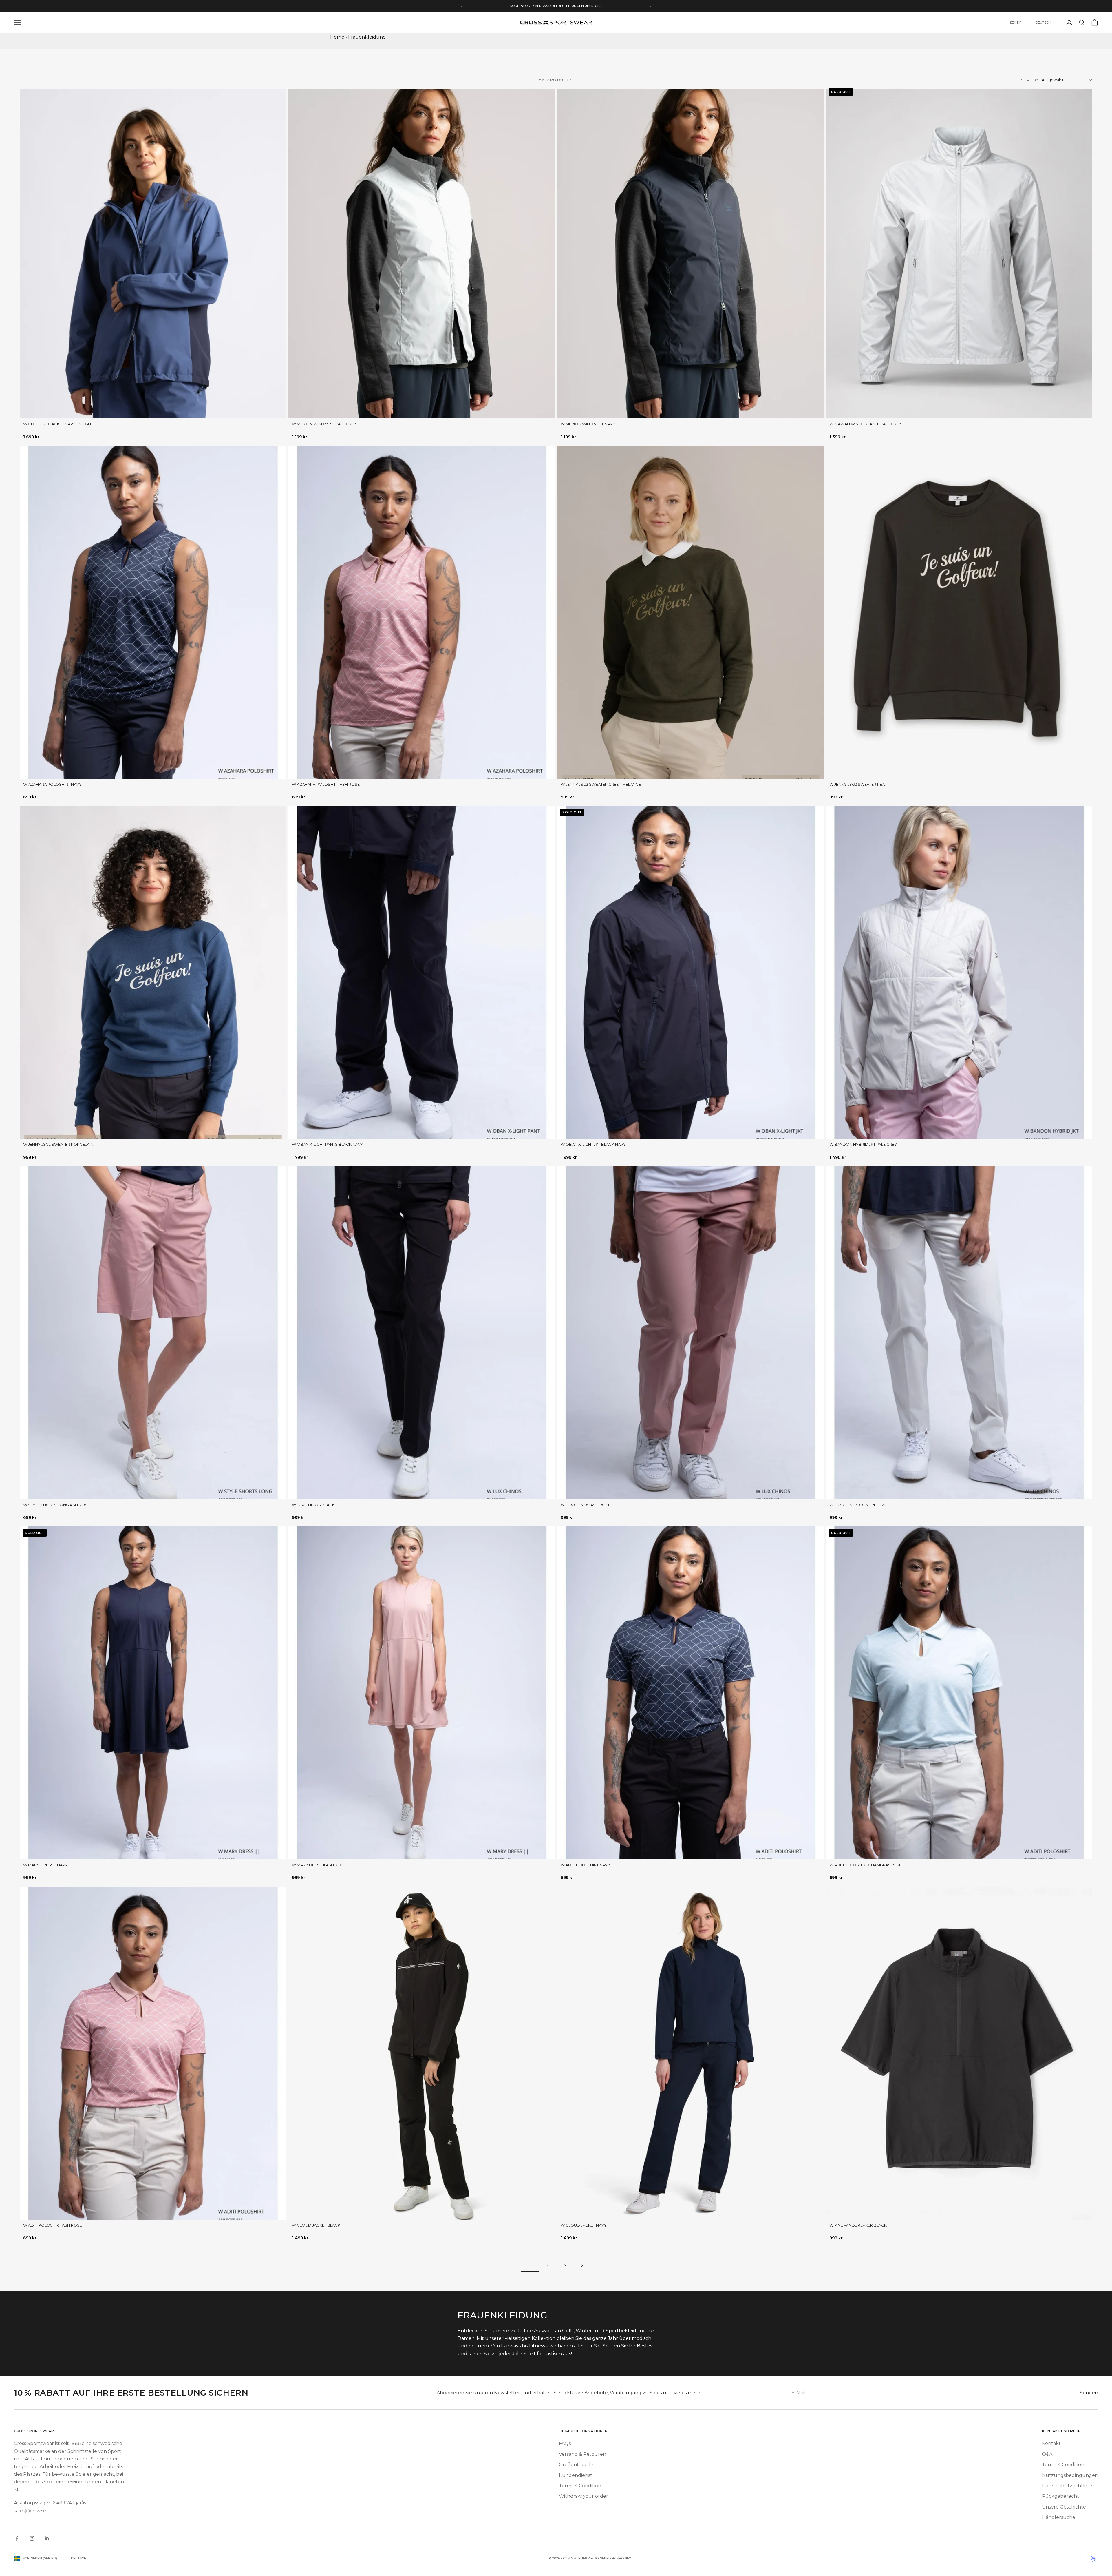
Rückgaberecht (1060, 2496)
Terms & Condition (580, 2486)
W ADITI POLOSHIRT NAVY (585, 1865)
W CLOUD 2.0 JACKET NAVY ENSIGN (57, 424)
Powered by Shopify (612, 2558)
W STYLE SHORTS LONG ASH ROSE (56, 1505)
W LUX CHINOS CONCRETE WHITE (862, 1505)
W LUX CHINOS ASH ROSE (586, 1505)
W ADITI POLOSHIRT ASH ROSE (53, 2225)
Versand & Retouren (582, 2454)
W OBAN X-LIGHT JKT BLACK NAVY (593, 1144)
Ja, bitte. (52, 2542)
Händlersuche (1059, 2517)
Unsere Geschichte (1064, 2507)
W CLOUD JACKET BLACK (316, 2225)
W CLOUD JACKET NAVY (584, 2225)
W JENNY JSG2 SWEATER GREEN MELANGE (601, 784)
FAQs (565, 2443)
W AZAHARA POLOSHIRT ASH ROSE (326, 784)
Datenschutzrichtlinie (1067, 2486)
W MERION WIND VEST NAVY (588, 424)
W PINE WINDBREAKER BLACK (858, 2225)
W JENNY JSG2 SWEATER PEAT (858, 784)
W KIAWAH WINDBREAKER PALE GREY (865, 424)
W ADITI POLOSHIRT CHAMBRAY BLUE (865, 1865)
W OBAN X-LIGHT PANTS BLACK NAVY (328, 1144)
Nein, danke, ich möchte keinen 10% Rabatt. (52, 2560)
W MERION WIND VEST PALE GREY (324, 424)
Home (337, 37)
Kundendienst (576, 2475)
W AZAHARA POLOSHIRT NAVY (52, 784)
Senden (1089, 2393)
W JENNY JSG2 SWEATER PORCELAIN (58, 1144)
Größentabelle (576, 2465)
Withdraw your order (584, 2496)
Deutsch (1043, 23)
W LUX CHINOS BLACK (313, 1505)
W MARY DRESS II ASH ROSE (319, 1865)
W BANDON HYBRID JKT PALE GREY (863, 1144)
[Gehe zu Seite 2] (582, 2265)
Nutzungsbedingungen (1070, 2475)
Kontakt (1051, 2443)
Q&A (1047, 2454)
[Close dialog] (91, 2499)
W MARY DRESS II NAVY (45, 1865)
